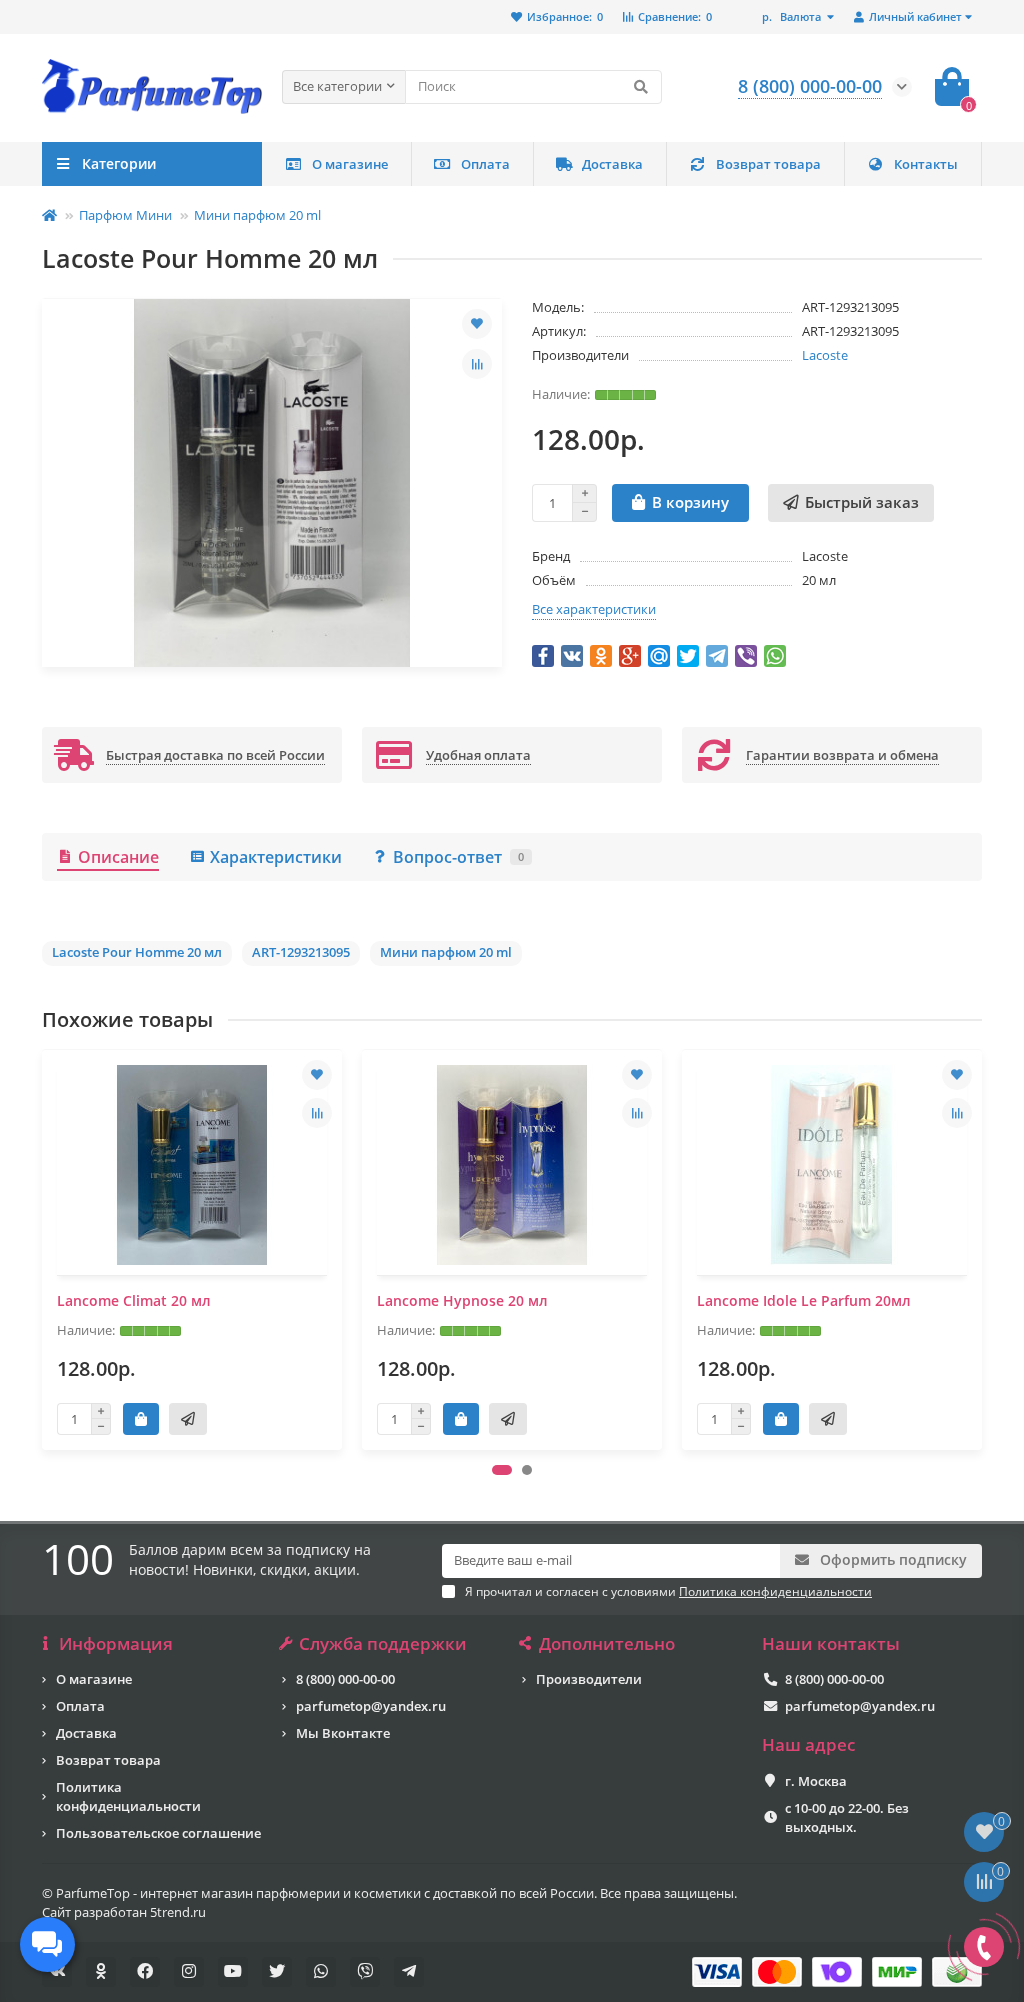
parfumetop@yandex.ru (371, 1706)
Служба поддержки (383, 1644)
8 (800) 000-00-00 (345, 1679)
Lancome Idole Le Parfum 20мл (804, 1300)
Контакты (926, 164)
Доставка (612, 164)
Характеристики (276, 857)
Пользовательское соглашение (158, 1833)
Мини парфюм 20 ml (257, 215)
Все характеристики (594, 609)
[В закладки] (477, 324)
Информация (116, 1644)
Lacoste (825, 355)
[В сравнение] (477, 364)
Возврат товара (768, 164)
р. (791, 16)
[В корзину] (141, 1419)
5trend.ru (178, 1912)
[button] (502, 1470)
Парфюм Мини (125, 215)
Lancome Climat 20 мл (134, 1300)
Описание (118, 857)
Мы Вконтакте (343, 1733)
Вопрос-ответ (458, 857)
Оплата (485, 164)
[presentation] (44, 1250)
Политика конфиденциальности (128, 1796)
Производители (589, 1679)
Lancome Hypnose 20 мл (462, 1300)
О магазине (350, 164)
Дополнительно (607, 1644)
